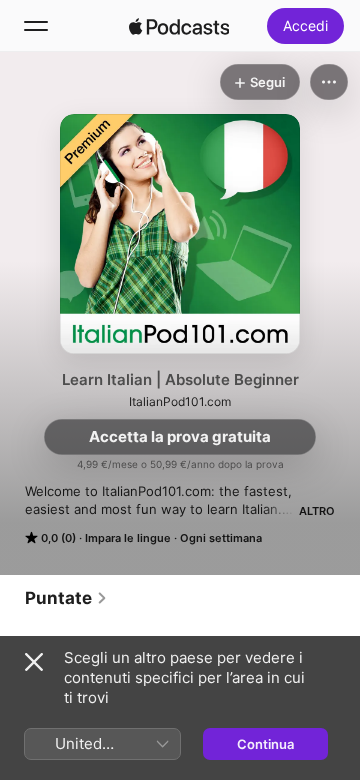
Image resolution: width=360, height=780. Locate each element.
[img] (179, 26)
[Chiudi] (34, 662)
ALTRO (317, 511)
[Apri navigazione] (36, 26)
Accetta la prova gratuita (180, 436)
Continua (265, 744)
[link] (66, 598)
